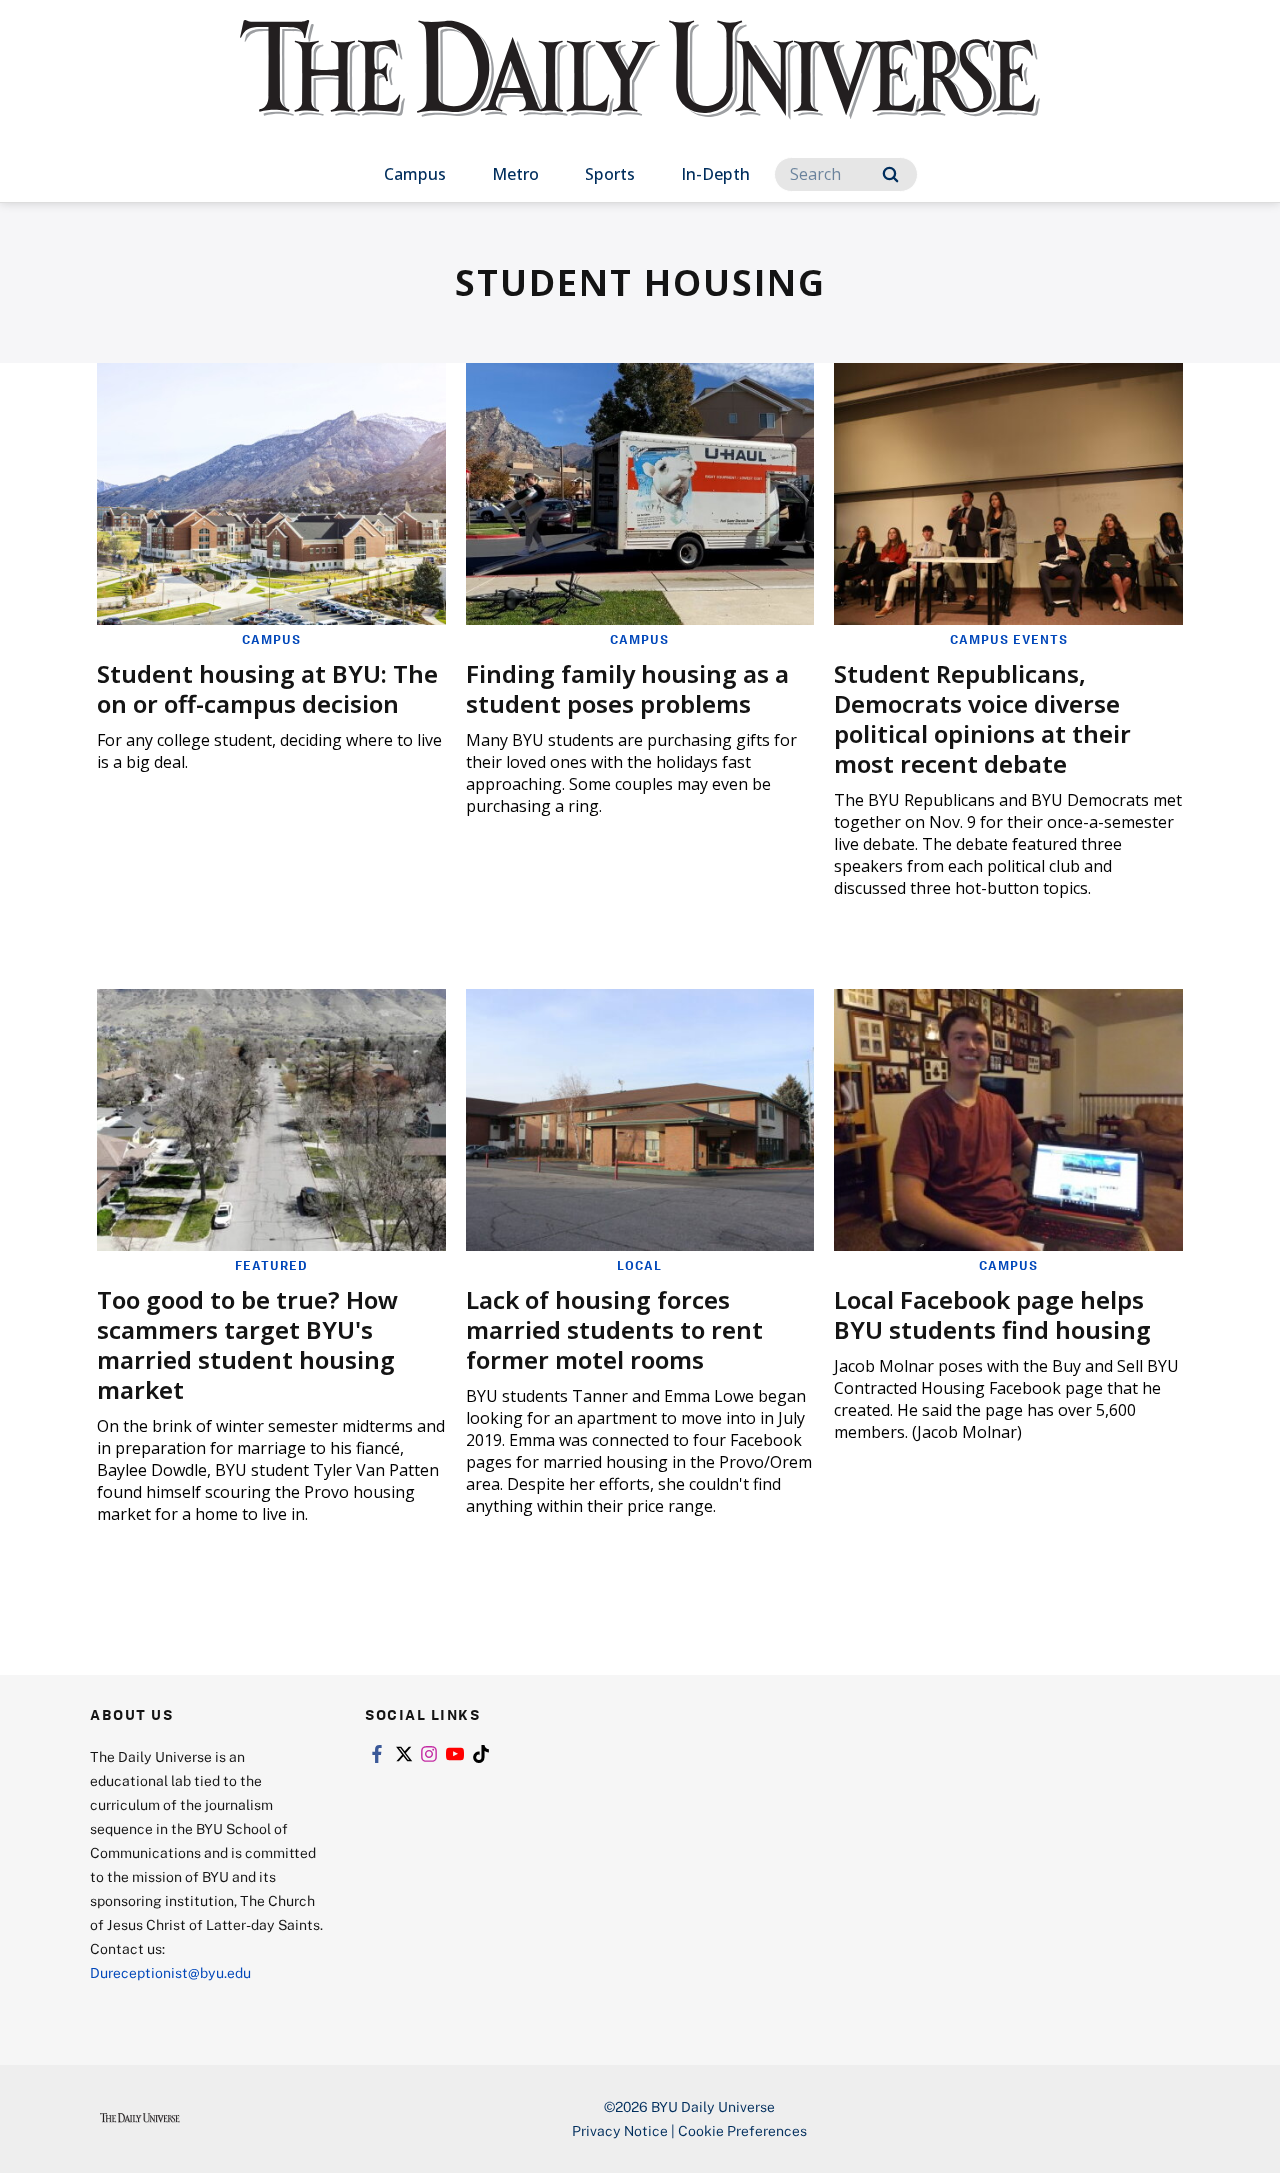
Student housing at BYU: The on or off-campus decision (267, 688)
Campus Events (1009, 639)
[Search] (890, 174)
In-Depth (715, 174)
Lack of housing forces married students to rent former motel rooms (614, 1329)
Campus (415, 174)
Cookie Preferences (742, 2130)
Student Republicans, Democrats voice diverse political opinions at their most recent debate (982, 718)
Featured (271, 1265)
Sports (610, 174)
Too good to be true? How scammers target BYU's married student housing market (247, 1344)
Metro (515, 174)
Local (639, 1265)
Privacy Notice (620, 2130)
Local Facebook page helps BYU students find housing (992, 1314)
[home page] (640, 89)
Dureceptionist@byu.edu (170, 1972)
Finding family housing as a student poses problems (627, 688)
